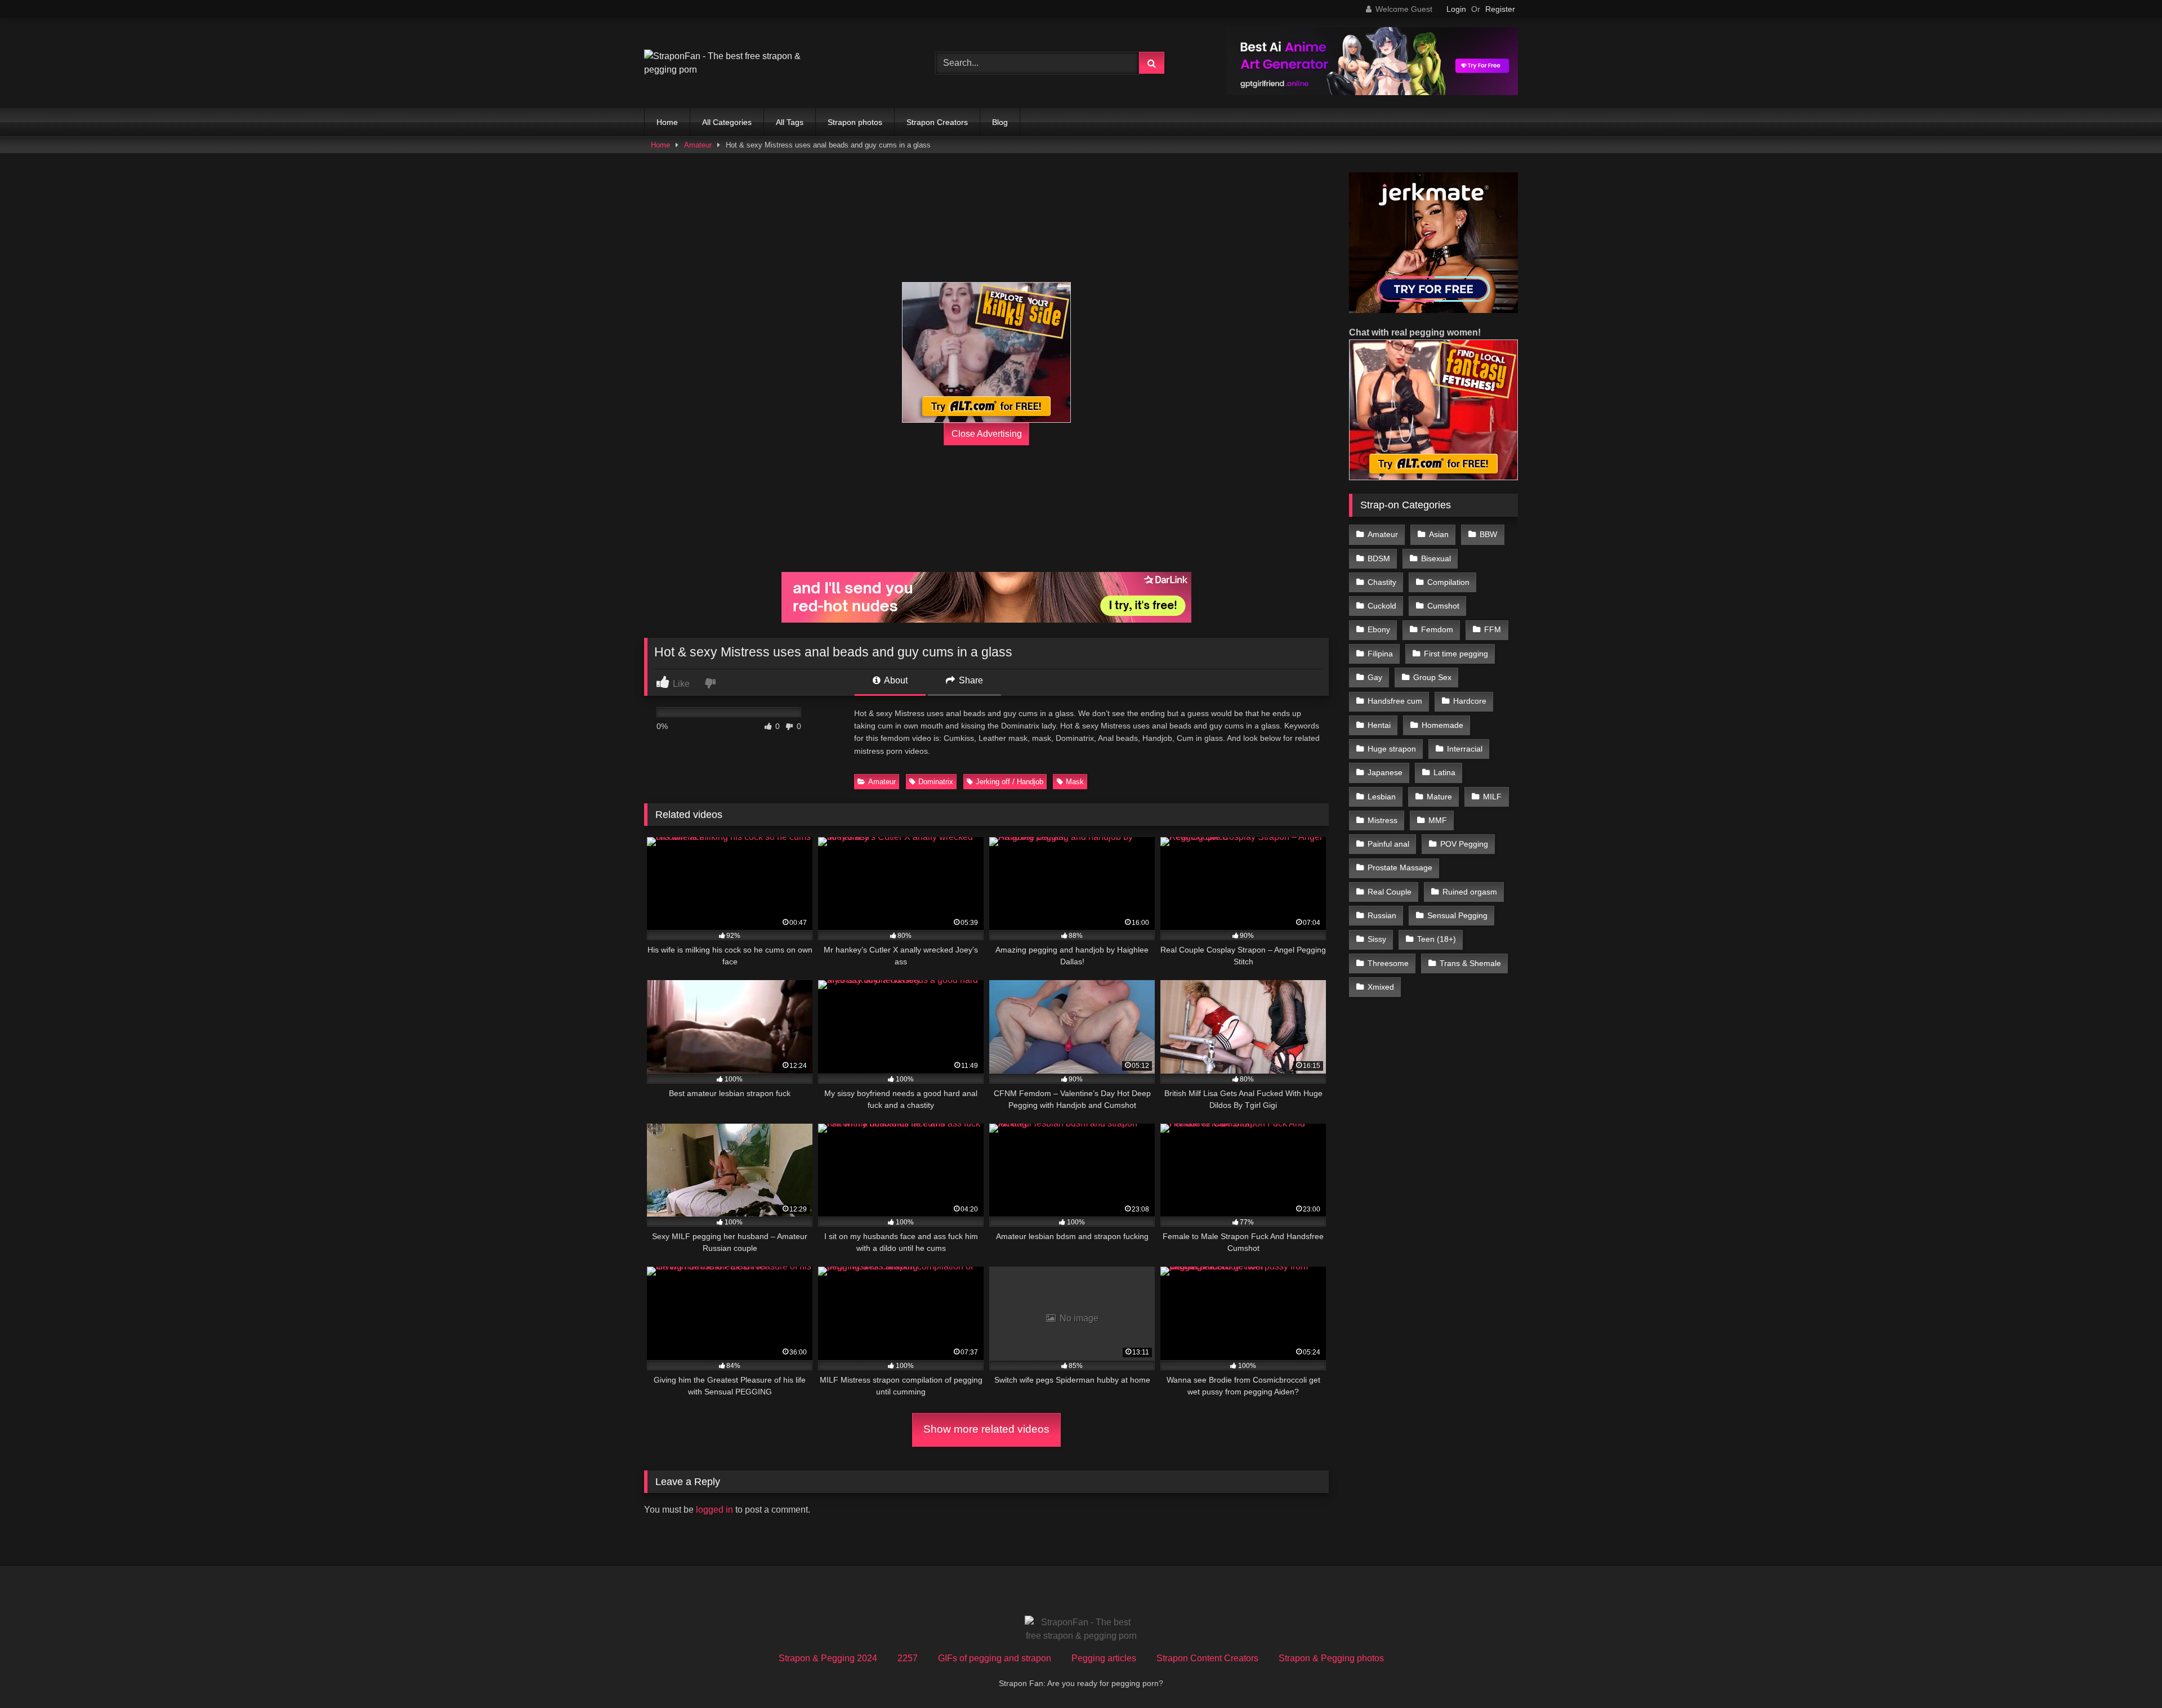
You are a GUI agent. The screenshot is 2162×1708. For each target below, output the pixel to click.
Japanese (1385, 772)
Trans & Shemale (1470, 963)
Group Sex (1432, 677)
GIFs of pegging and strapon (995, 1658)
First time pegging (1456, 654)
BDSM (1379, 558)
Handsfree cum (1395, 701)
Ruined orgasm (1470, 892)
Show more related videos (986, 1429)
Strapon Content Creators (1207, 1658)
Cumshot (1443, 606)
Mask (1075, 782)
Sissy (1377, 939)
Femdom (1437, 629)
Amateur (698, 145)
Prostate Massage (1400, 868)
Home (667, 122)
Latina (1444, 772)
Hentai (1379, 725)
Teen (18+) (1437, 939)
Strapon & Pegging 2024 (828, 1658)
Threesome (1388, 963)
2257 (908, 1658)
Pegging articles (1104, 1658)
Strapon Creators (937, 122)
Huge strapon (1392, 749)
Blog (1000, 122)
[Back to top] (2127, 1675)
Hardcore (1470, 701)
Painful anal (1388, 844)
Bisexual (1436, 558)
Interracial (1465, 749)
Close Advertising (987, 434)
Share (970, 680)
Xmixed (1381, 987)
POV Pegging (1464, 844)
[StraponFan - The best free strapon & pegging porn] (729, 63)
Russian (1382, 915)
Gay (1375, 677)
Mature (1439, 797)
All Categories (727, 122)
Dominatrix (936, 782)
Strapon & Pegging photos (1331, 1658)
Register (1500, 9)
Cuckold (1382, 606)
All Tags (790, 122)
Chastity (1382, 582)
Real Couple (1390, 892)
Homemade (1442, 725)
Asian (1439, 534)
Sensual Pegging (1457, 915)
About (895, 680)
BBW (1488, 534)
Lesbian (1382, 797)
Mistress (1382, 820)
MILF (1492, 797)
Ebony (1379, 629)
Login (1456, 9)
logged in (714, 1510)
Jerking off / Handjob (1009, 782)
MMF (1438, 820)
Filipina (1380, 654)
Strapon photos (855, 122)
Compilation (1448, 582)
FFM (1493, 629)
